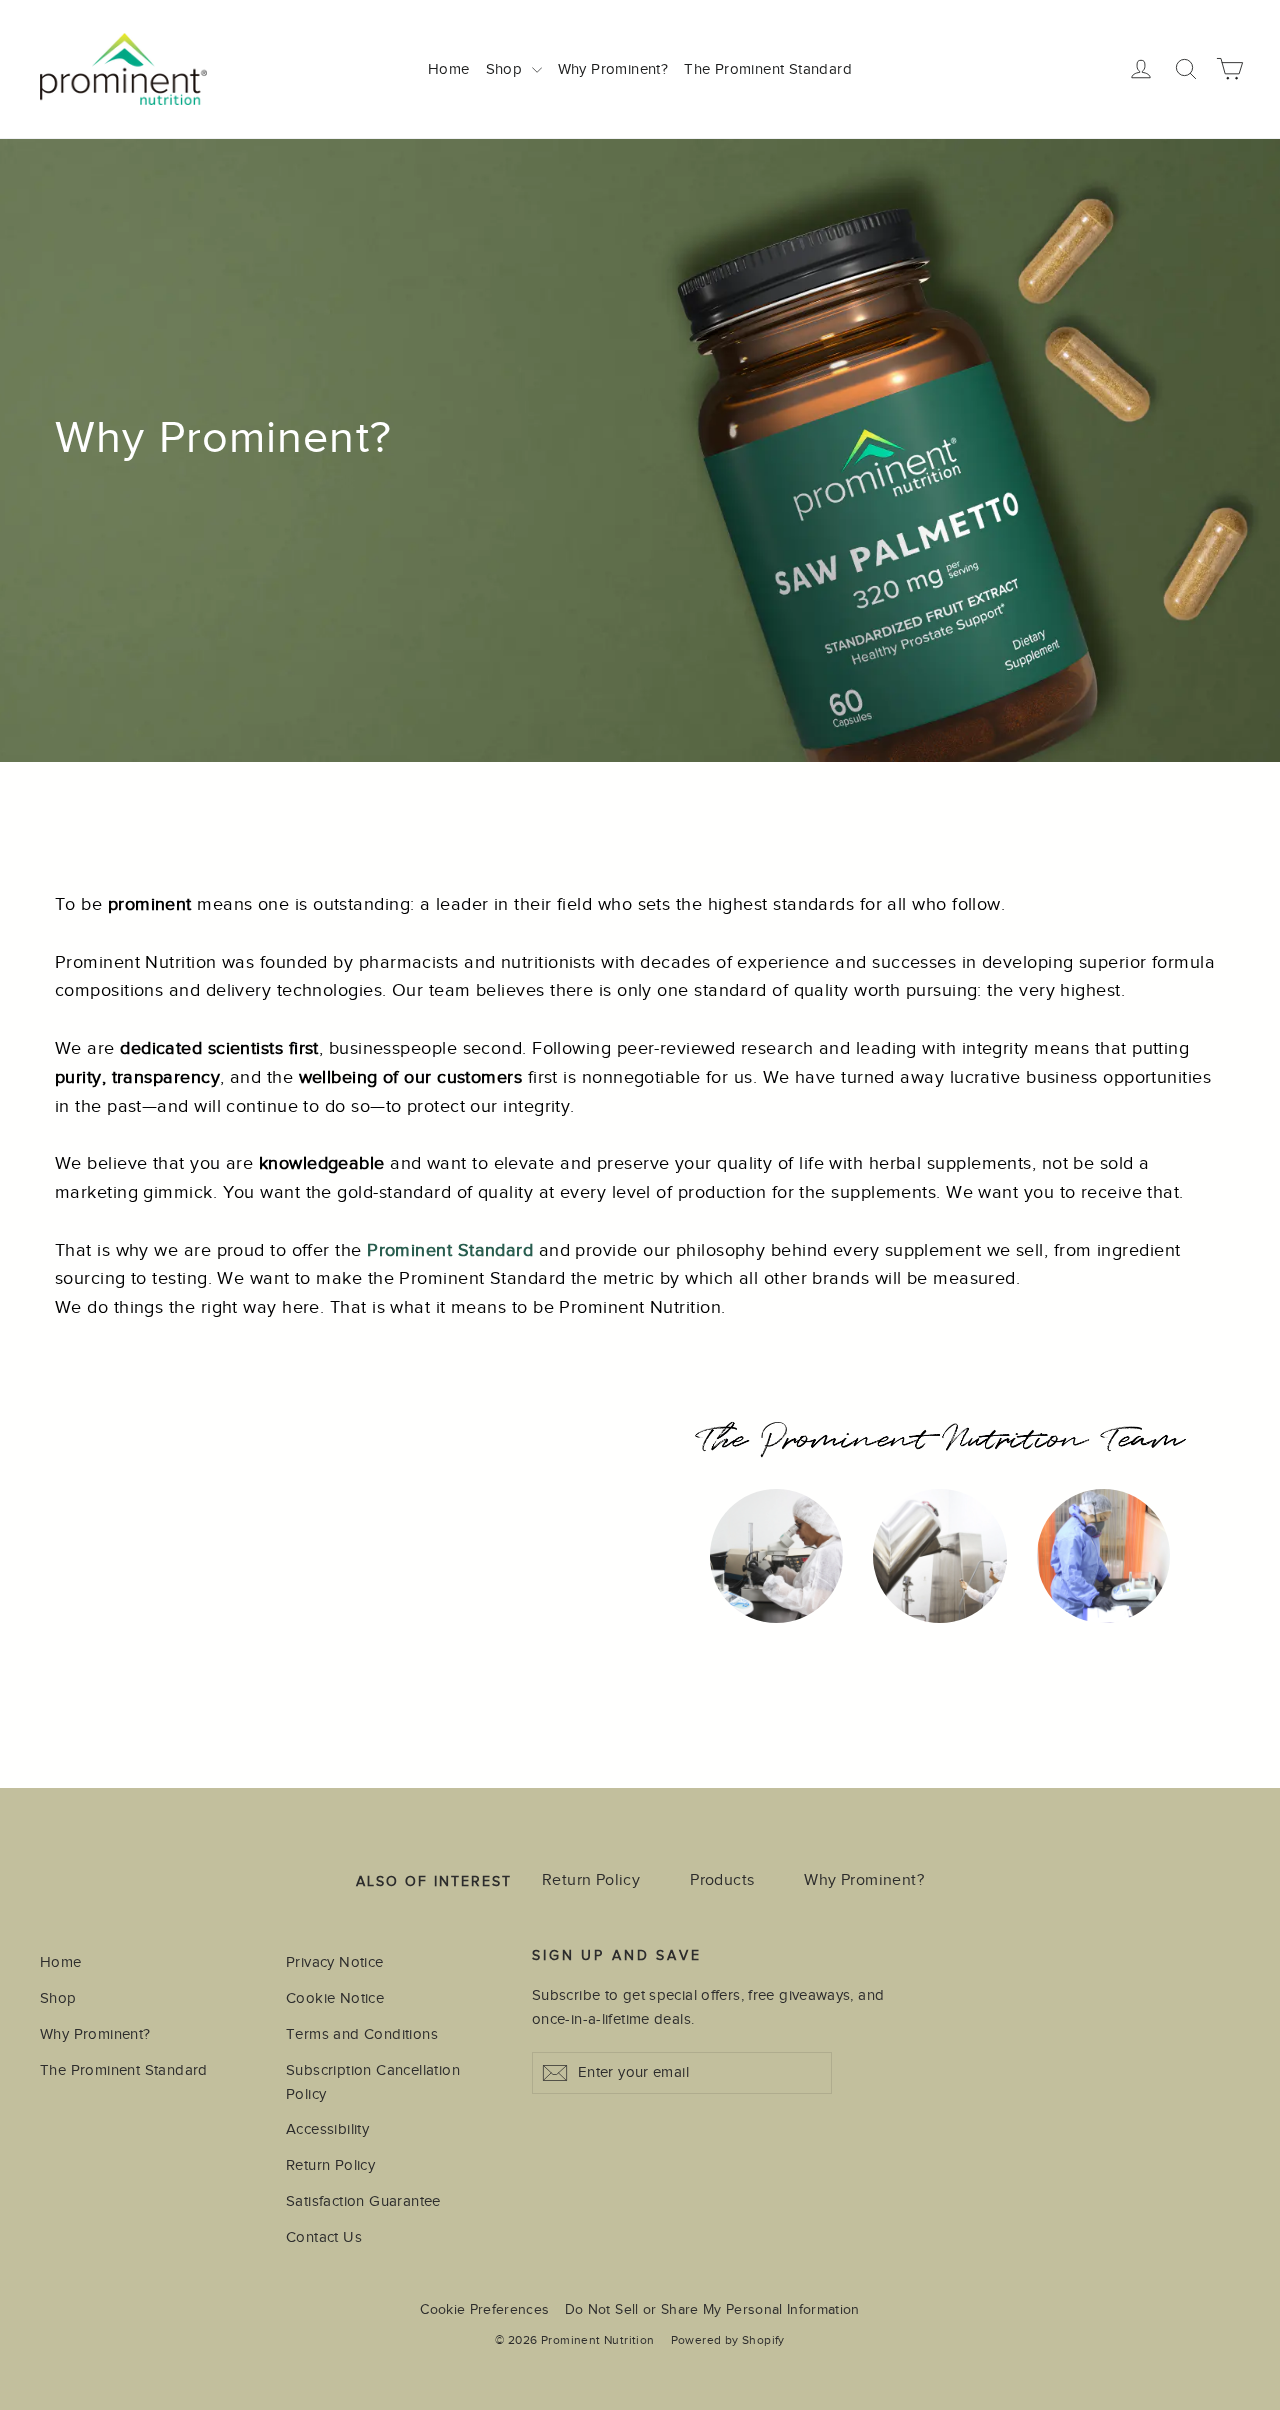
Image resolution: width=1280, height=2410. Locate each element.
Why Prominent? (613, 69)
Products (722, 1880)
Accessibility (327, 2129)
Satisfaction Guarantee (363, 2201)
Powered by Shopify (728, 2340)
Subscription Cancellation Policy (373, 2082)
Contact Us (324, 2237)
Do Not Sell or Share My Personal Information (712, 2309)
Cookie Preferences (484, 2309)
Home (449, 69)
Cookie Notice (335, 1998)
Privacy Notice (335, 1962)
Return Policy (591, 1880)
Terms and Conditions (362, 2034)
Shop (506, 69)
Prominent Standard (450, 1250)
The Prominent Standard (768, 69)
